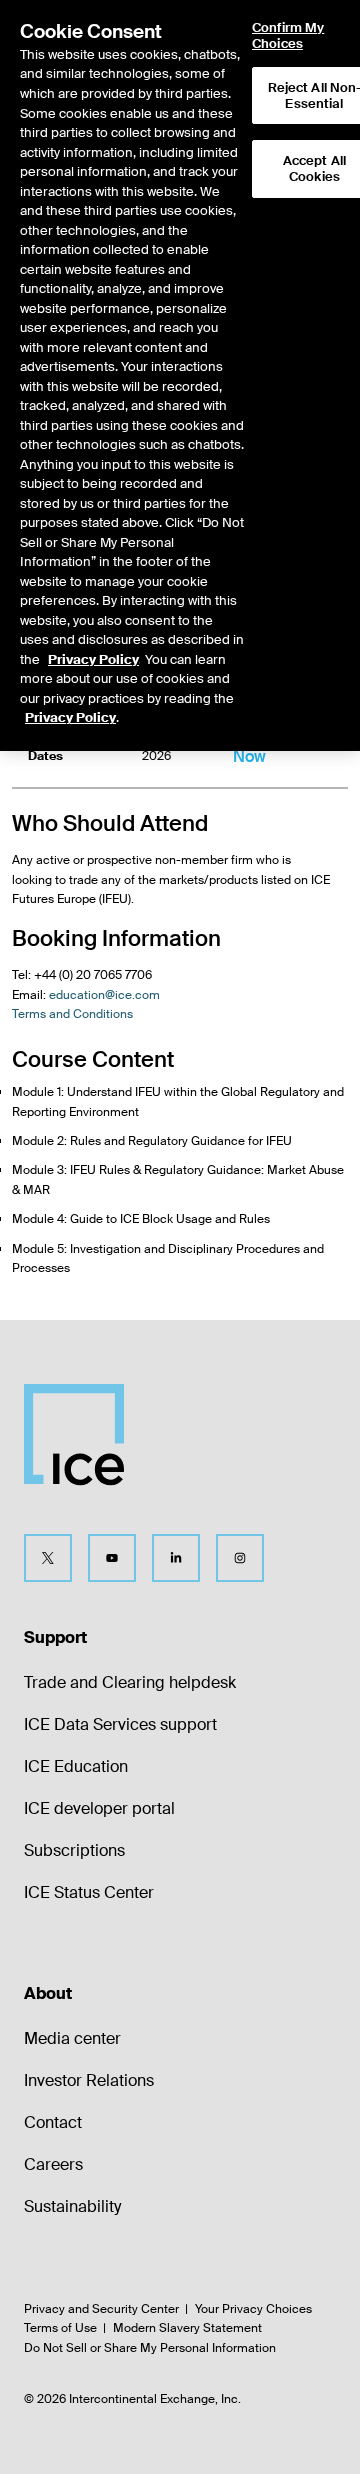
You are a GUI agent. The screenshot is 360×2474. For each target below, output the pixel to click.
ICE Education (76, 1766)
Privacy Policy (93, 659)
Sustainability (72, 2206)
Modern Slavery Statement (187, 2328)
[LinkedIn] (176, 1558)
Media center (72, 2038)
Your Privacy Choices (253, 2309)
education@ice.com (104, 995)
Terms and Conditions (72, 1014)
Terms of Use (60, 2328)
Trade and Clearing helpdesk (130, 1682)
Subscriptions (74, 1850)
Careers (53, 2164)
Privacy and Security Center (101, 2309)
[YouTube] (112, 1558)
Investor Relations (89, 2080)
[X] (48, 1558)
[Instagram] (240, 1558)
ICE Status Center (89, 1892)
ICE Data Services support (120, 1724)
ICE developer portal (99, 1808)
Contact (53, 2122)
